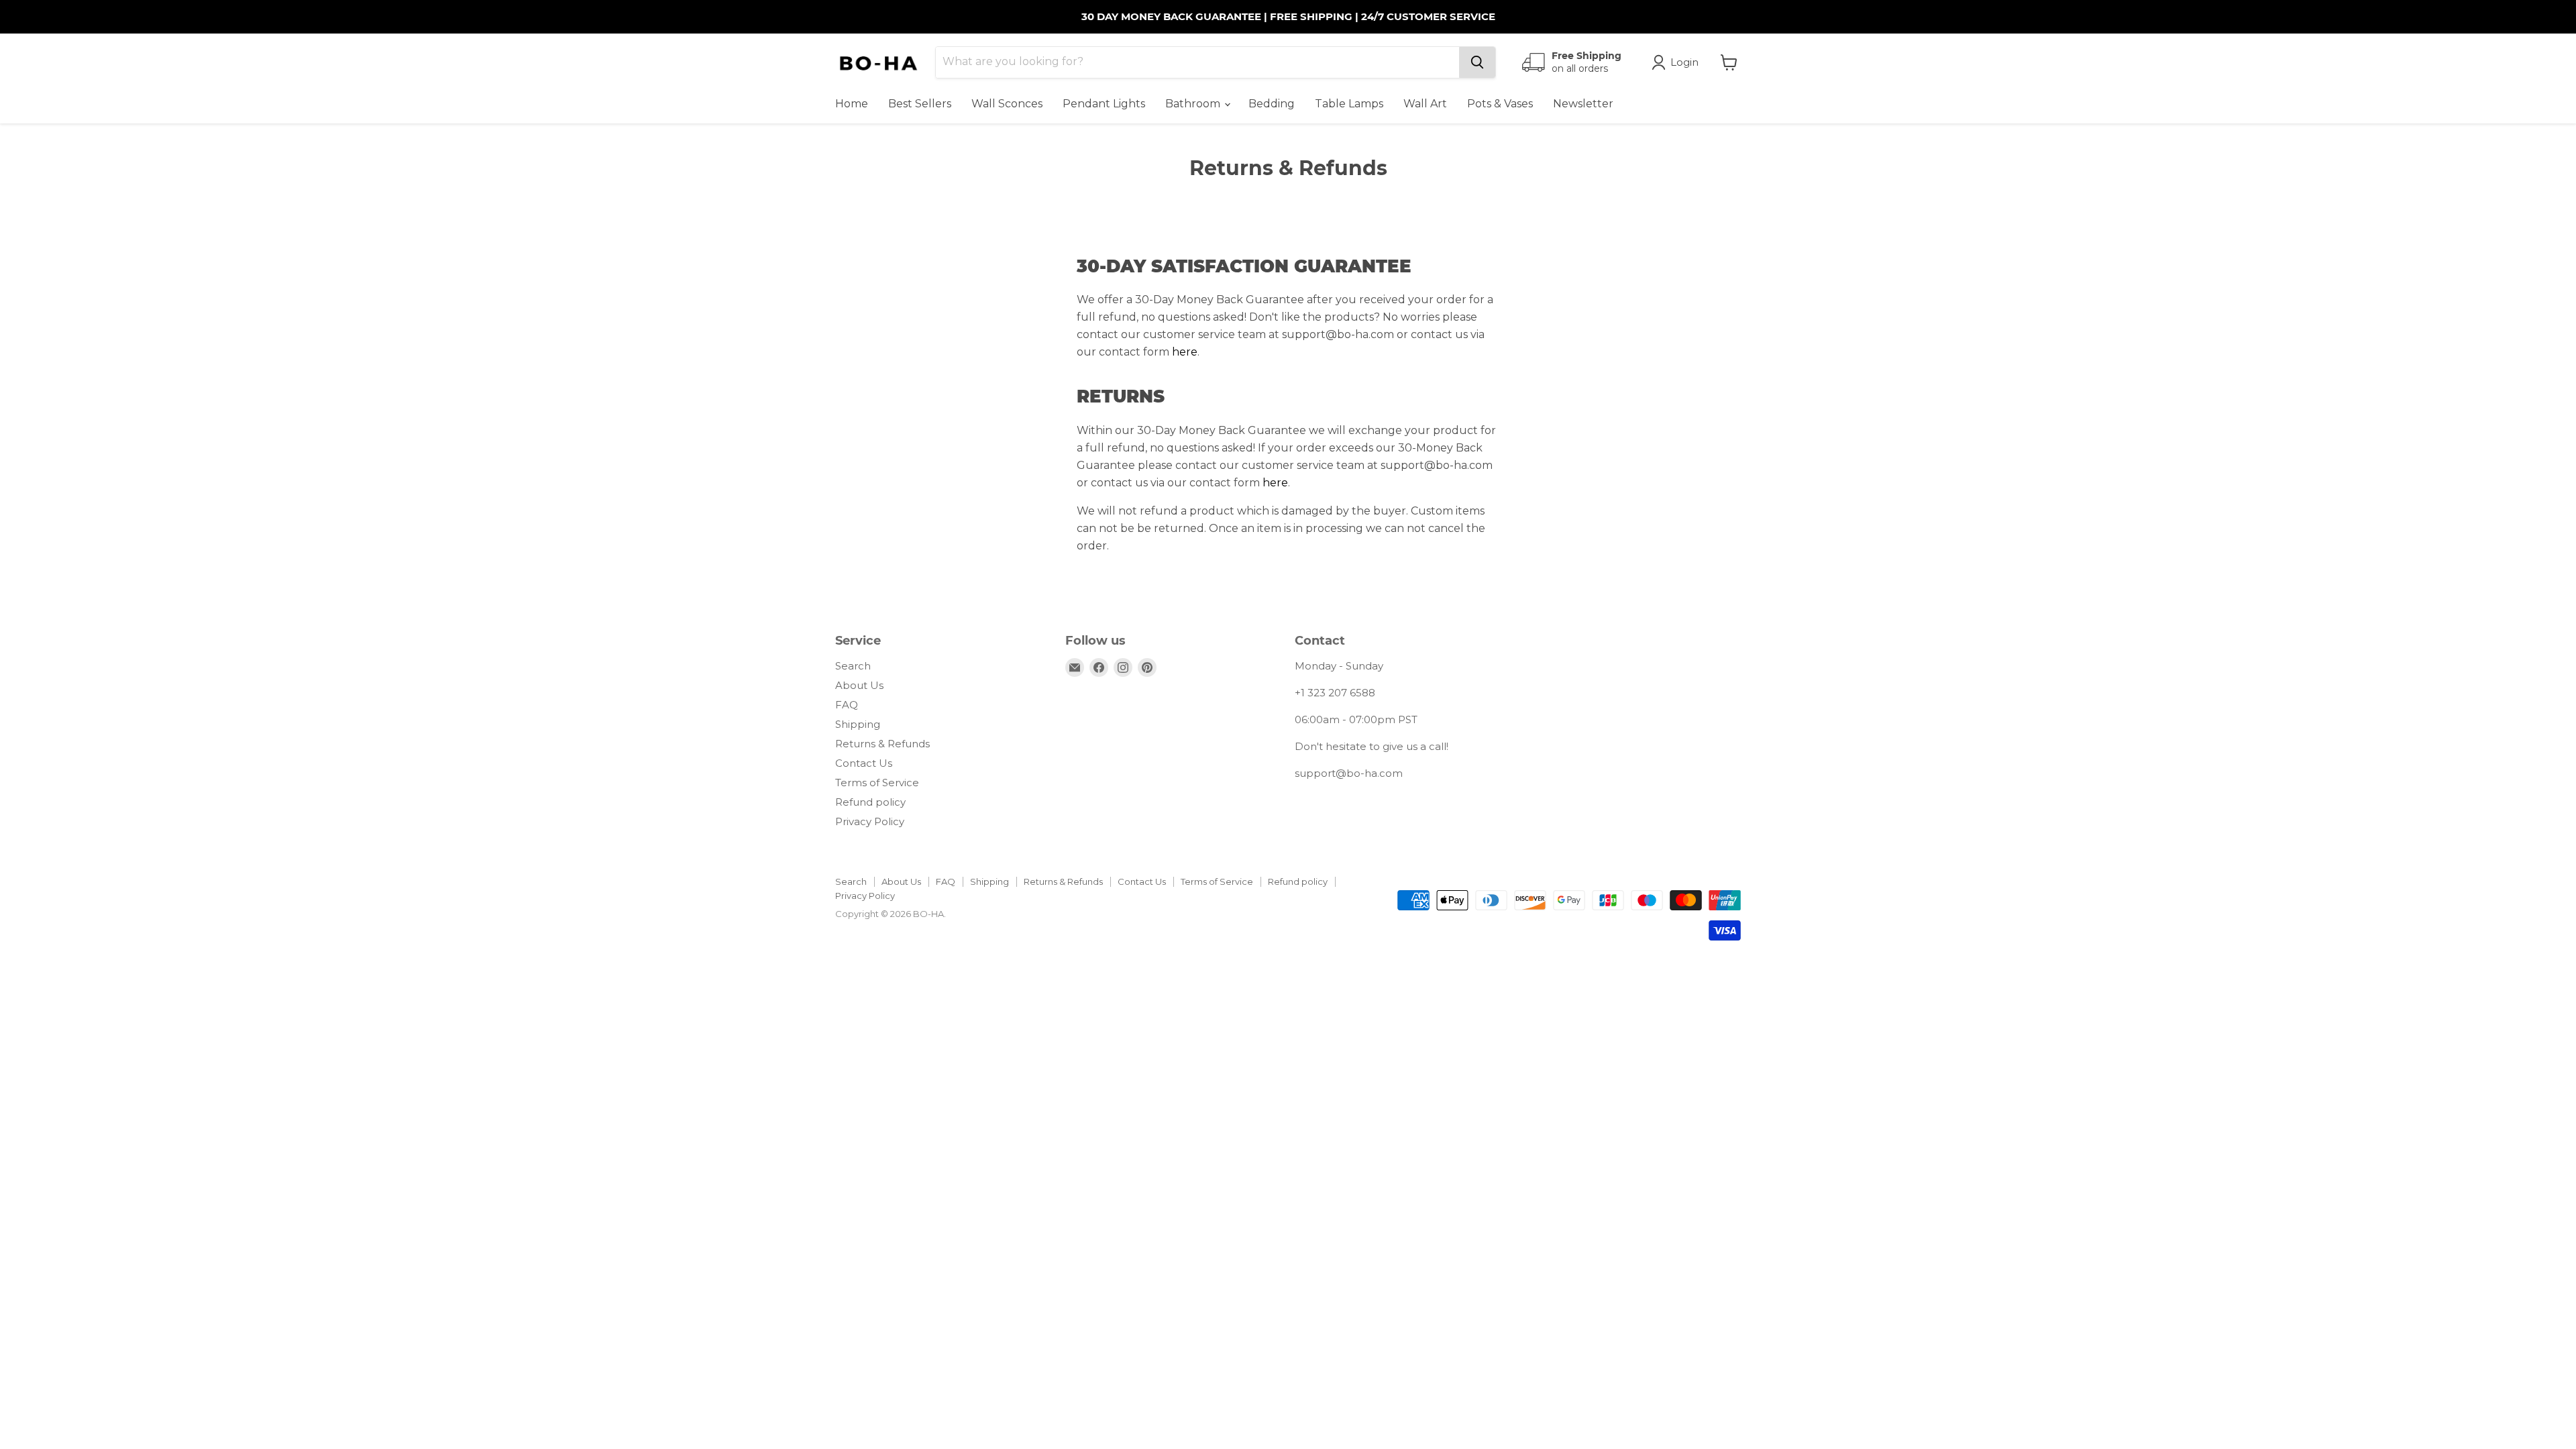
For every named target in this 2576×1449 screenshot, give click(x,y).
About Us (859, 685)
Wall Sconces (1007, 104)
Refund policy (870, 802)
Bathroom (1194, 104)
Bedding (1272, 104)
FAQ (847, 705)
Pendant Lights (1104, 104)
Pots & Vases (1500, 104)
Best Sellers (920, 104)
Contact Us (864, 763)
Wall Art (1425, 104)
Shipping (858, 724)
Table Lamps (1349, 104)
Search (853, 666)
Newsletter (1583, 104)
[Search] (1477, 62)
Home (852, 104)
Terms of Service (877, 783)
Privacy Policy (870, 821)
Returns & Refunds (882, 744)
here (1185, 352)
